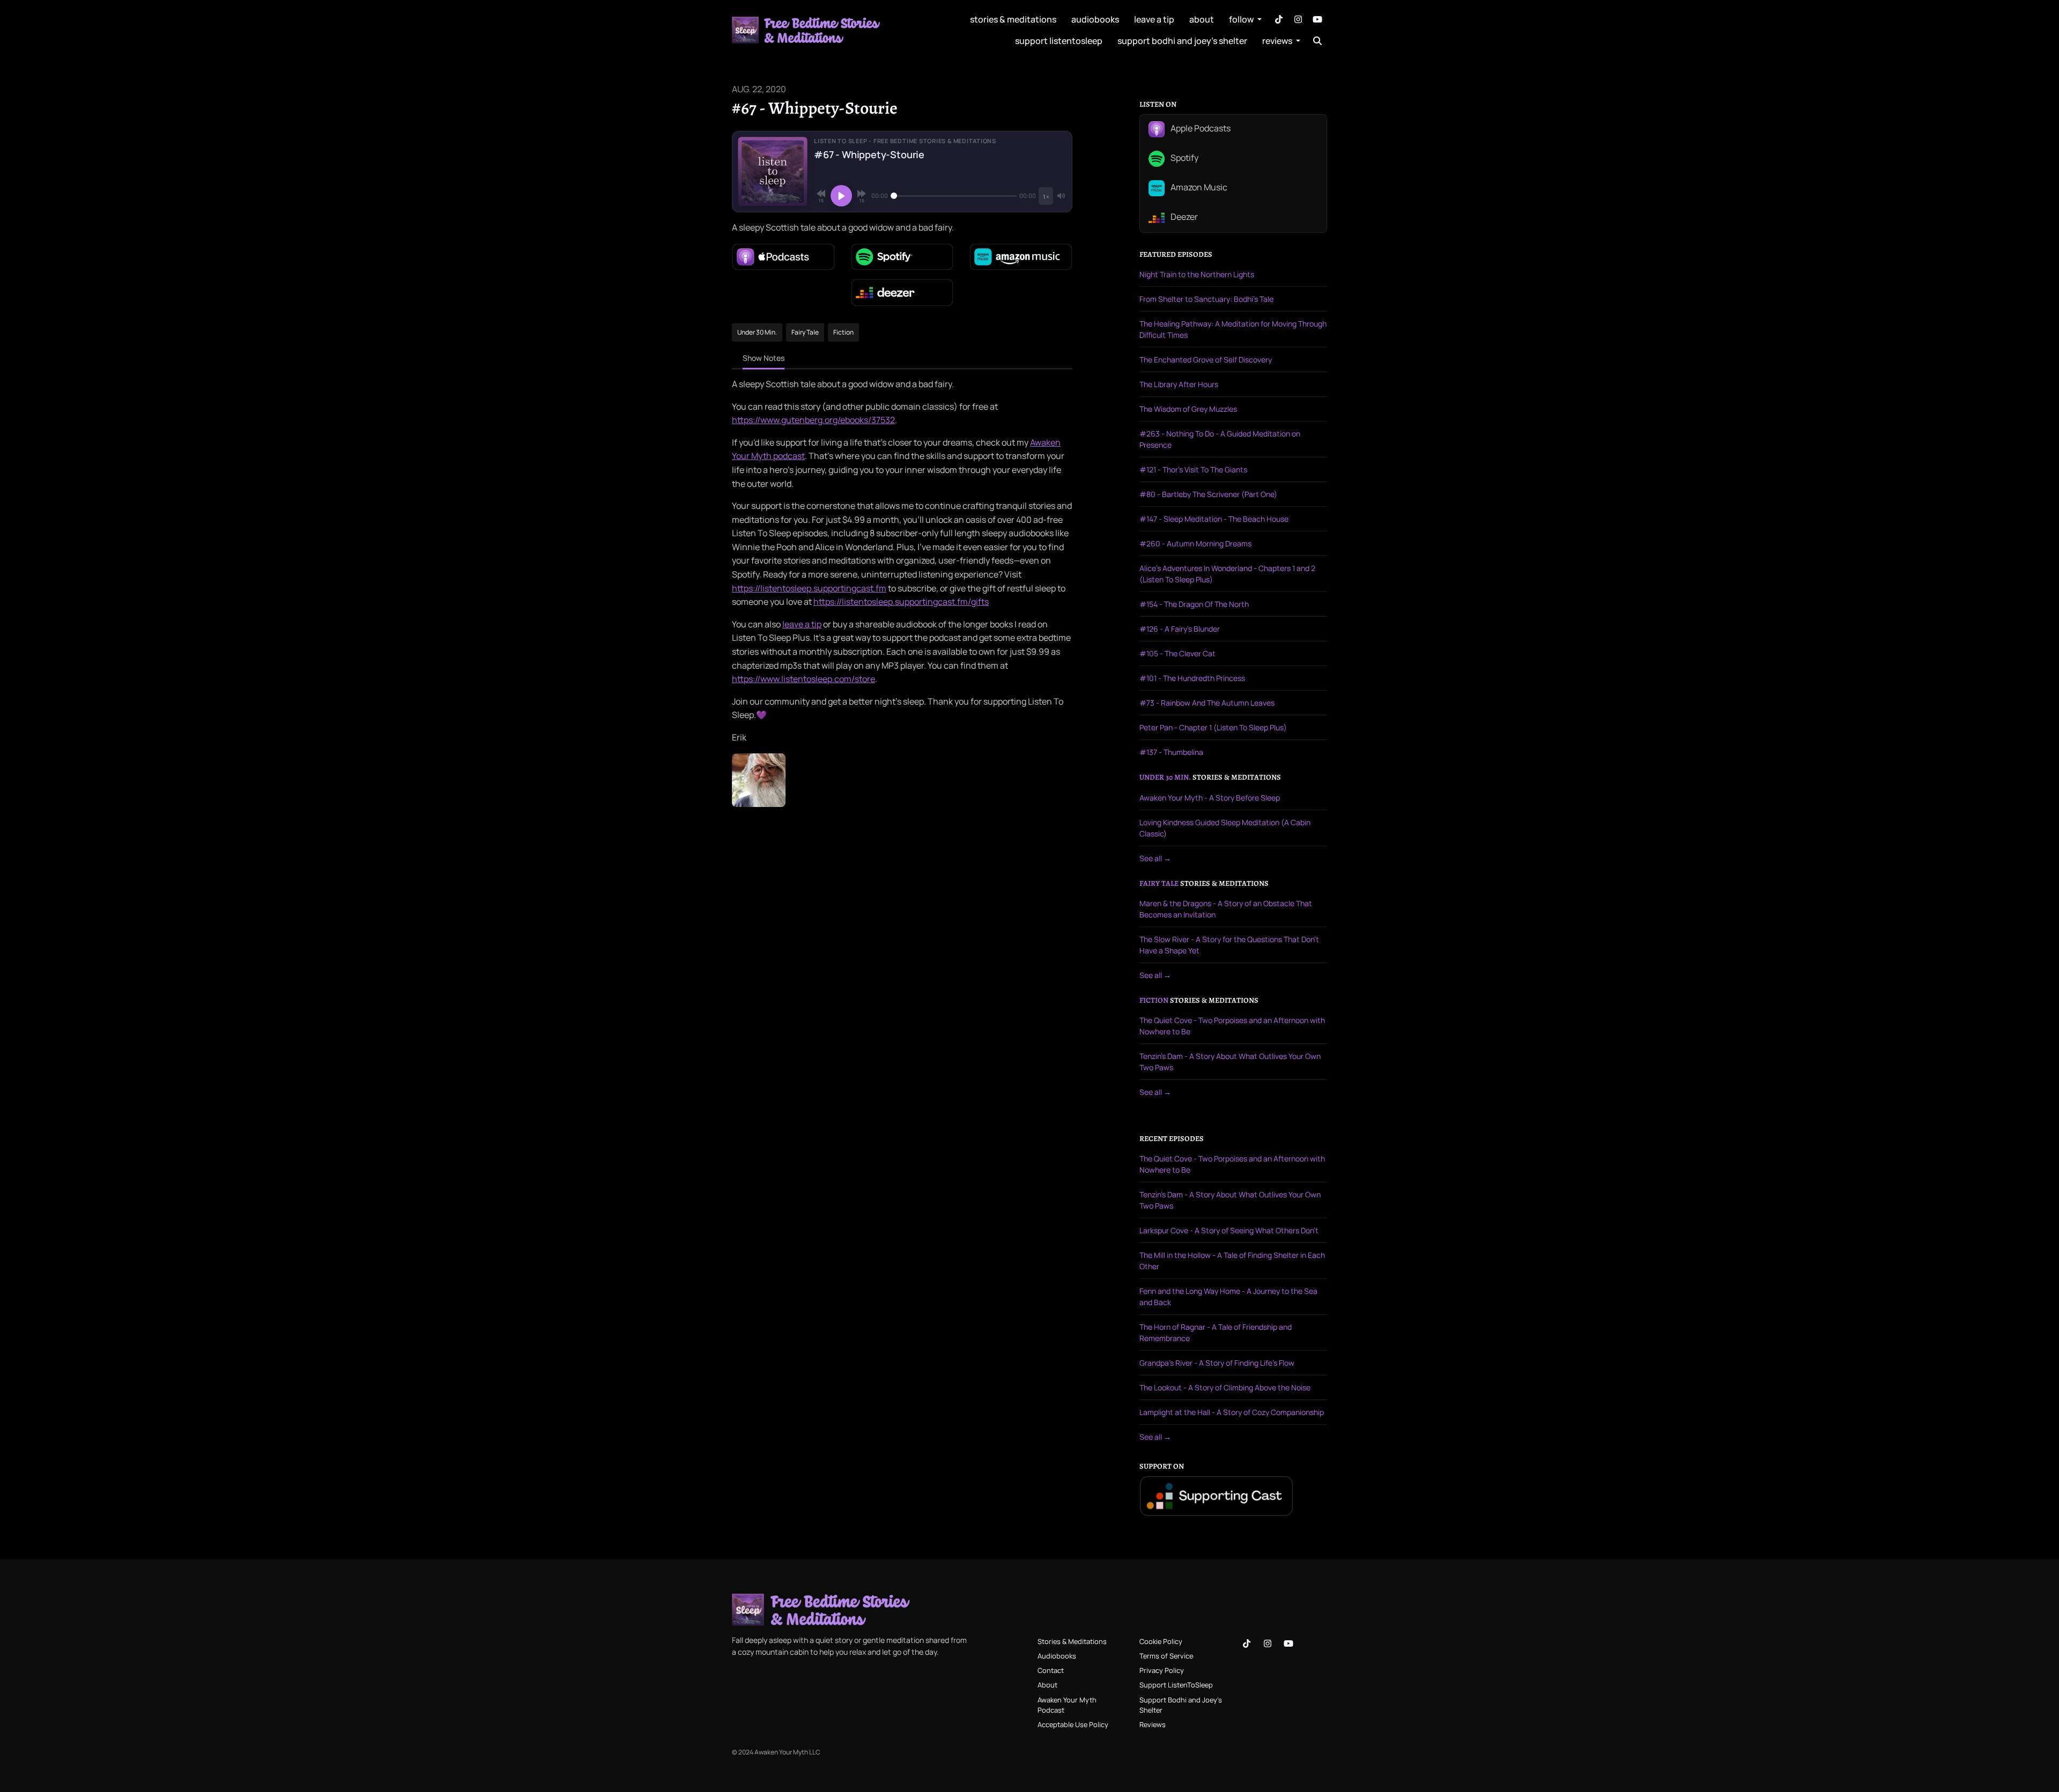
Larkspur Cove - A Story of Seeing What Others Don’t (1229, 1230)
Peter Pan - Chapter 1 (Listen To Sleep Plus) (1213, 727)
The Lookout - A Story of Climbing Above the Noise (1225, 1387)
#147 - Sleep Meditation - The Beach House (1214, 519)
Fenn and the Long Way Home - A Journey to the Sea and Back (1228, 1297)
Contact (1051, 1670)
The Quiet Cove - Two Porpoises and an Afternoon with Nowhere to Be (1232, 1026)
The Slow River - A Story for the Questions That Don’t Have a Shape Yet (1229, 945)
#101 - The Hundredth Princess (1192, 678)
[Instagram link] (1298, 19)
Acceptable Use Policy (1073, 1724)
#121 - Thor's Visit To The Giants (1193, 469)
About (1202, 19)
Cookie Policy (1161, 1641)
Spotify (1184, 158)
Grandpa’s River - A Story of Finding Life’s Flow (1217, 1363)
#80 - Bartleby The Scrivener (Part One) (1208, 494)
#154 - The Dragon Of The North (1194, 604)
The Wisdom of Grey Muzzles (1188, 409)
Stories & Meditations (1013, 19)
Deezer (1183, 217)
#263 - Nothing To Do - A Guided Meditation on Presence (1220, 439)
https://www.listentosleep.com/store (803, 679)
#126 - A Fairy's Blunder (1180, 629)
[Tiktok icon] (1247, 1643)
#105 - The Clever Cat (1177, 653)
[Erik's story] (759, 779)
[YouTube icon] (1288, 1643)
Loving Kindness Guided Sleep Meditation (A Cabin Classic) (1225, 828)
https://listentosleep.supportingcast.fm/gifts (901, 602)
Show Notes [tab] (764, 358)
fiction (1154, 1001)
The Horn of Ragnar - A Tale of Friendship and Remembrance (1216, 1332)
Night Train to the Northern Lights (1197, 274)
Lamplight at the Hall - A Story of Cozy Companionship (1232, 1412)
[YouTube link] (1317, 19)
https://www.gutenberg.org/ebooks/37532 (813, 420)
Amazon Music (1198, 188)
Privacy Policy (1162, 1670)
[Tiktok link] (1279, 19)
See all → (1155, 858)
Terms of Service (1166, 1656)
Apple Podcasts (1200, 129)
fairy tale (1159, 884)
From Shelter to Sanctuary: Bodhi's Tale (1206, 299)
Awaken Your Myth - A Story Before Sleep (1210, 798)
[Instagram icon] (1268, 1643)
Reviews (1278, 41)
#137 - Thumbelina (1171, 752)
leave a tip (1154, 19)
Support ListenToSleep (1059, 41)
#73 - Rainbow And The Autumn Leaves (1207, 703)
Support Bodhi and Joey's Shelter (1182, 41)
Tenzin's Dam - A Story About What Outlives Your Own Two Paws (1230, 1062)
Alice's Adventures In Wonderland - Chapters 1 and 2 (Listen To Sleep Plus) (1227, 574)
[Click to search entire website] (1317, 41)
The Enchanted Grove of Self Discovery (1206, 360)
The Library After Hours (1179, 384)
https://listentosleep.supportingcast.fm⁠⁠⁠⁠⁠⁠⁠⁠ (809, 588)
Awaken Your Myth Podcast (1067, 1705)
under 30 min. (1165, 777)
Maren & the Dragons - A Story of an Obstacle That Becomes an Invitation (1226, 909)
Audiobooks (1095, 19)
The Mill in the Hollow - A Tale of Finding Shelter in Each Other (1232, 1261)
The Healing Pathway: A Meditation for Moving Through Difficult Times (1233, 329)
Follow (1242, 19)
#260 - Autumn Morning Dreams (1195, 543)
